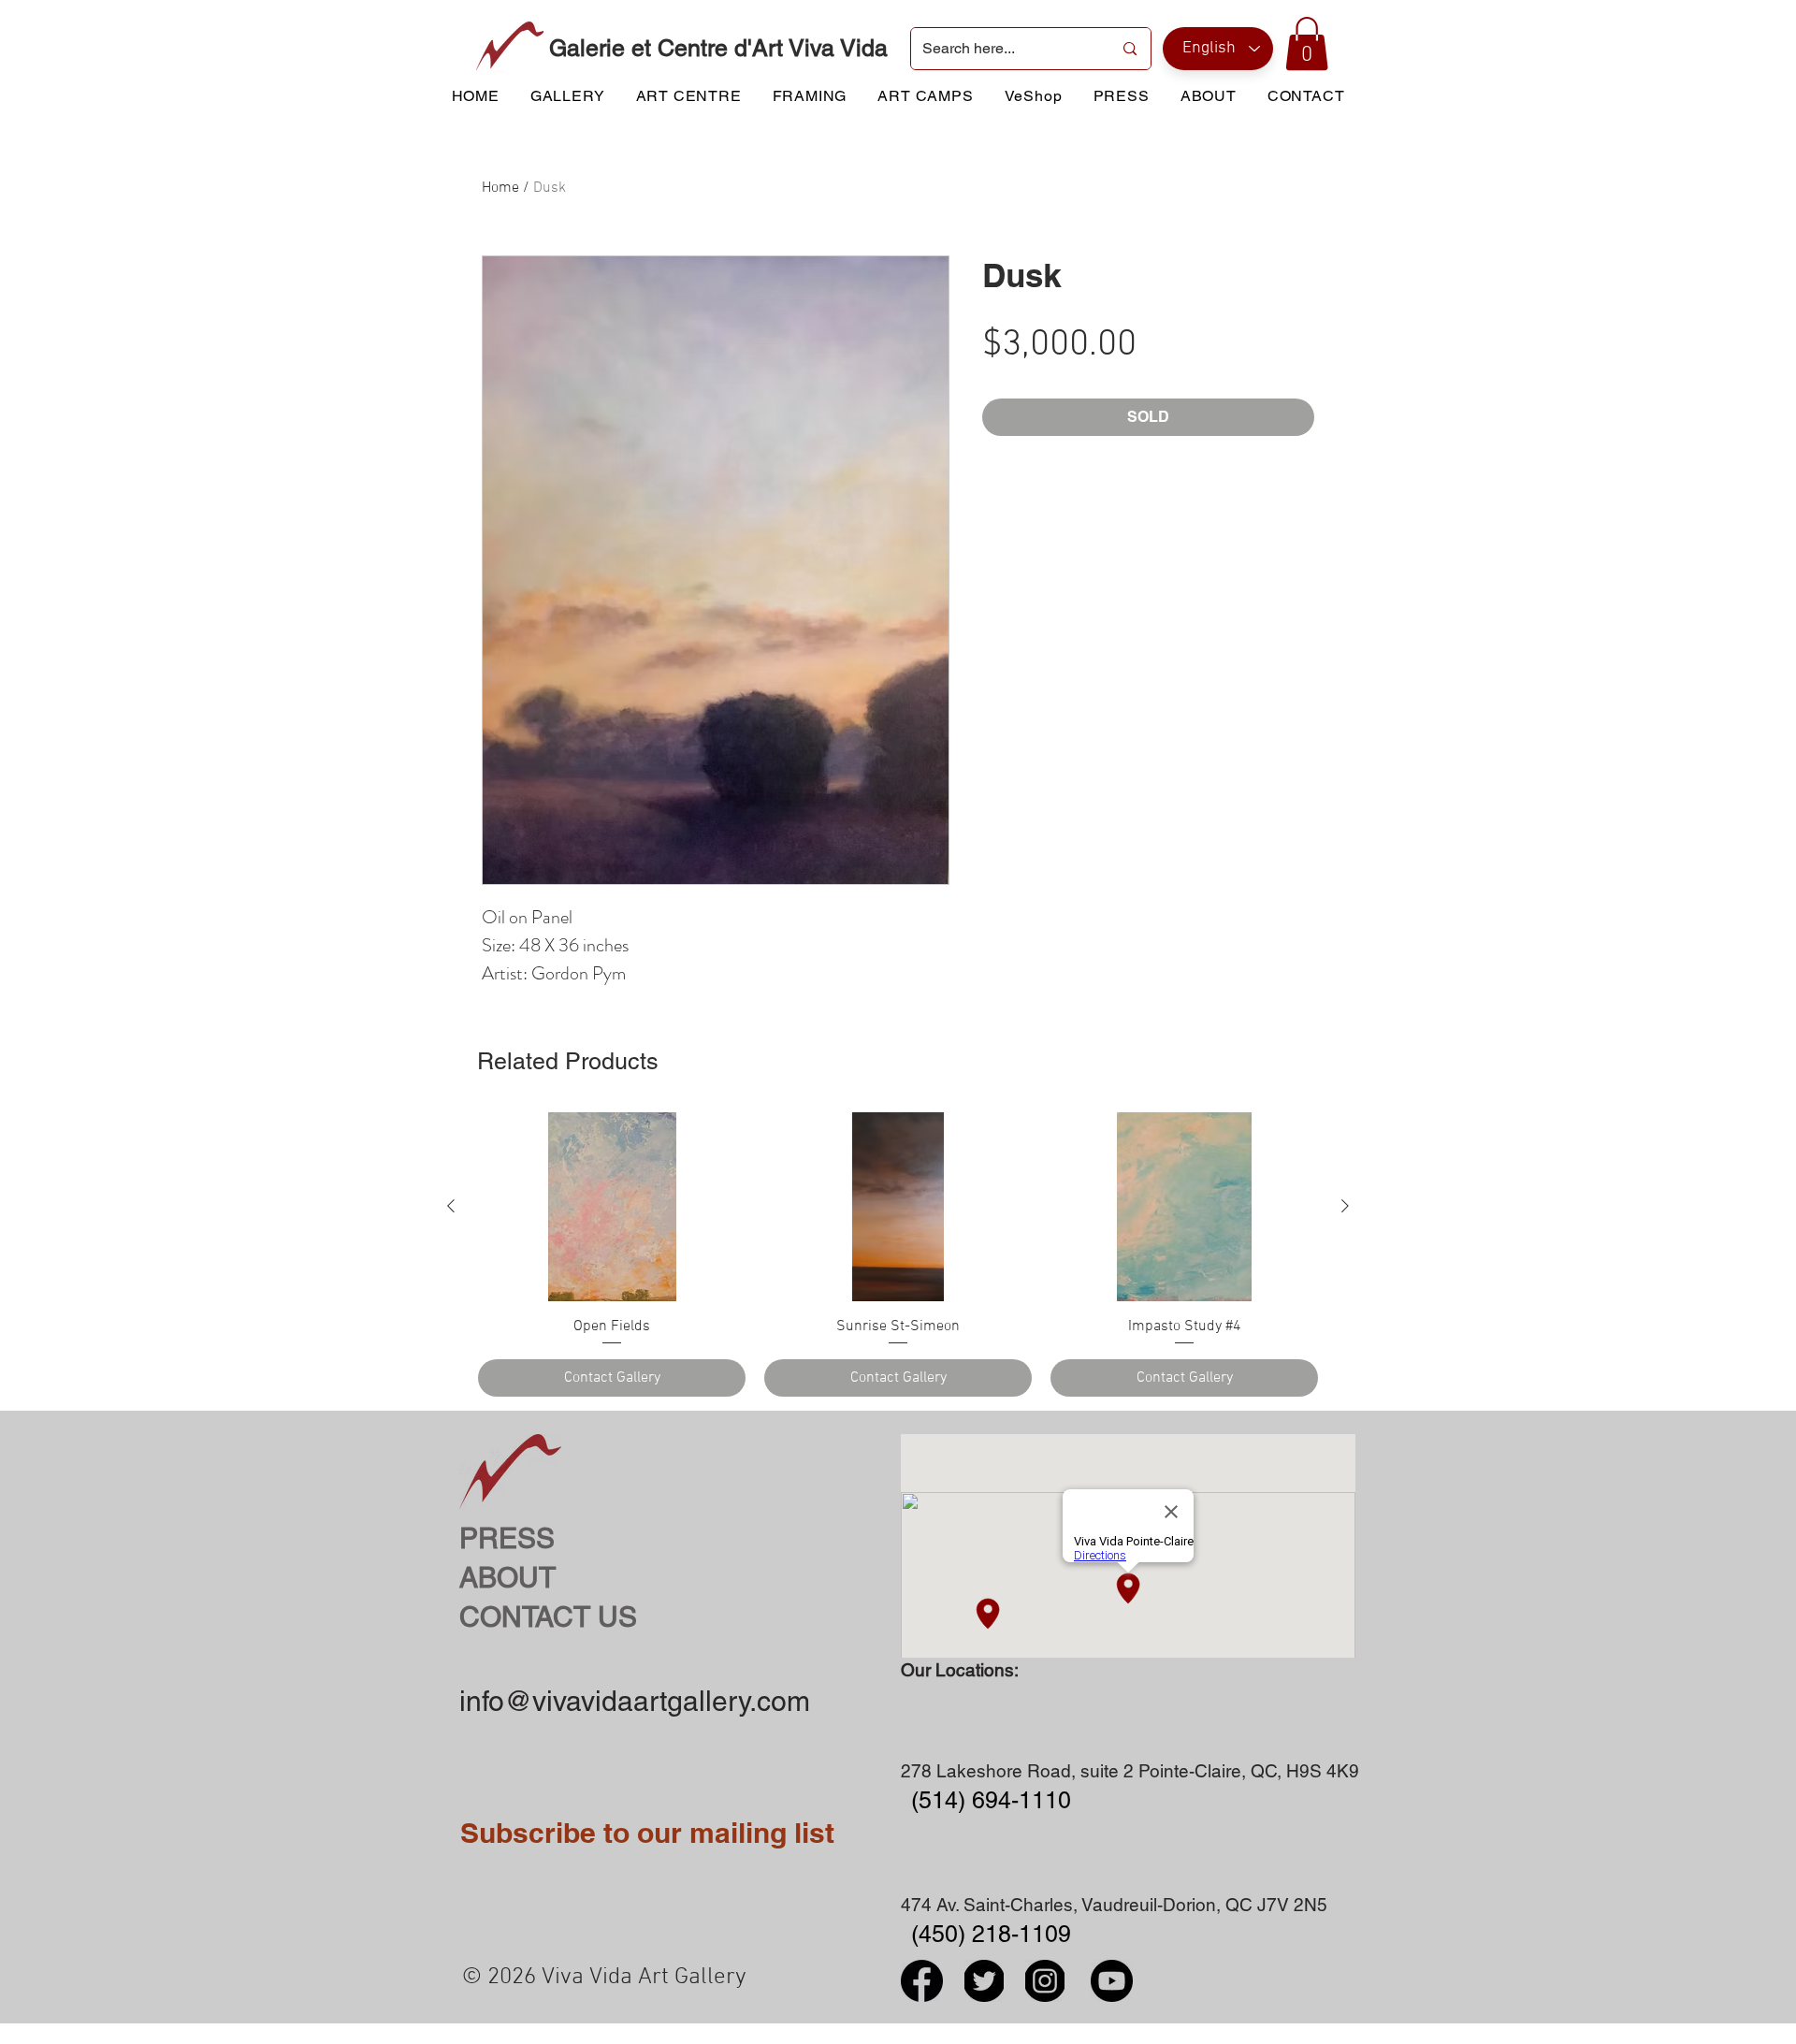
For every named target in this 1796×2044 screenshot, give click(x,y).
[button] (1307, 43)
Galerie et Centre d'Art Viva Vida (718, 48)
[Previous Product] (451, 1206)
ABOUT (507, 1578)
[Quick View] (612, 1207)
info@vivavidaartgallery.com (635, 1701)
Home (500, 188)
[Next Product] (1345, 1206)
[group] (898, 1254)
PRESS (507, 1538)
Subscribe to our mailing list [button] (647, 1833)
